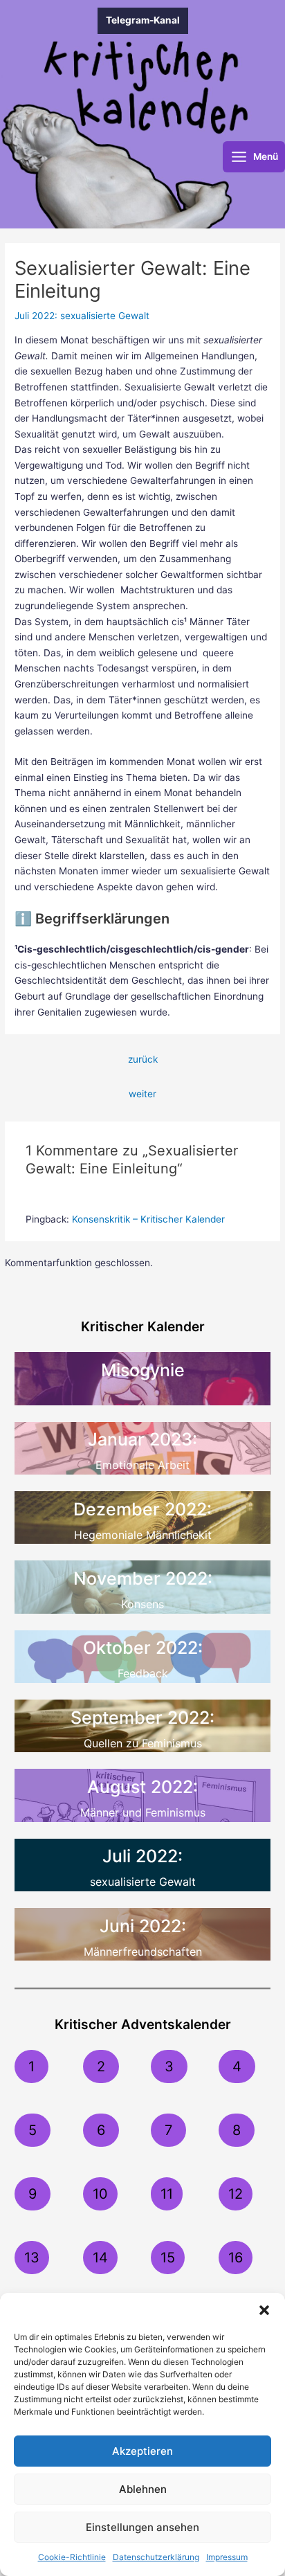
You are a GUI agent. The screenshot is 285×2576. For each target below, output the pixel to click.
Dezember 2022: (142, 1509)
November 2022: (143, 1578)
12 (236, 2194)
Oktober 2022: (143, 1648)
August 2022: (142, 1787)
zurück (143, 1059)
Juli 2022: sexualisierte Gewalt (82, 316)
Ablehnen (143, 2489)
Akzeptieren (142, 2451)
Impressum (227, 2557)
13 (32, 2258)
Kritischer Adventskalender (143, 2024)
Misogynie (143, 1370)
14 (100, 2258)
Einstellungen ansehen (142, 2527)
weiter (142, 1094)
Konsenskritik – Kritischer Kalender (148, 1219)
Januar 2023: (142, 1439)
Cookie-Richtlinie (72, 2557)
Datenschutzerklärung (156, 2557)
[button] (264, 2310)
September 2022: (142, 1718)
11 (167, 2194)
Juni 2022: (143, 1926)
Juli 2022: (142, 1856)
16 (236, 2258)
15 (168, 2258)
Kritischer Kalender (143, 1326)
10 (100, 2194)
